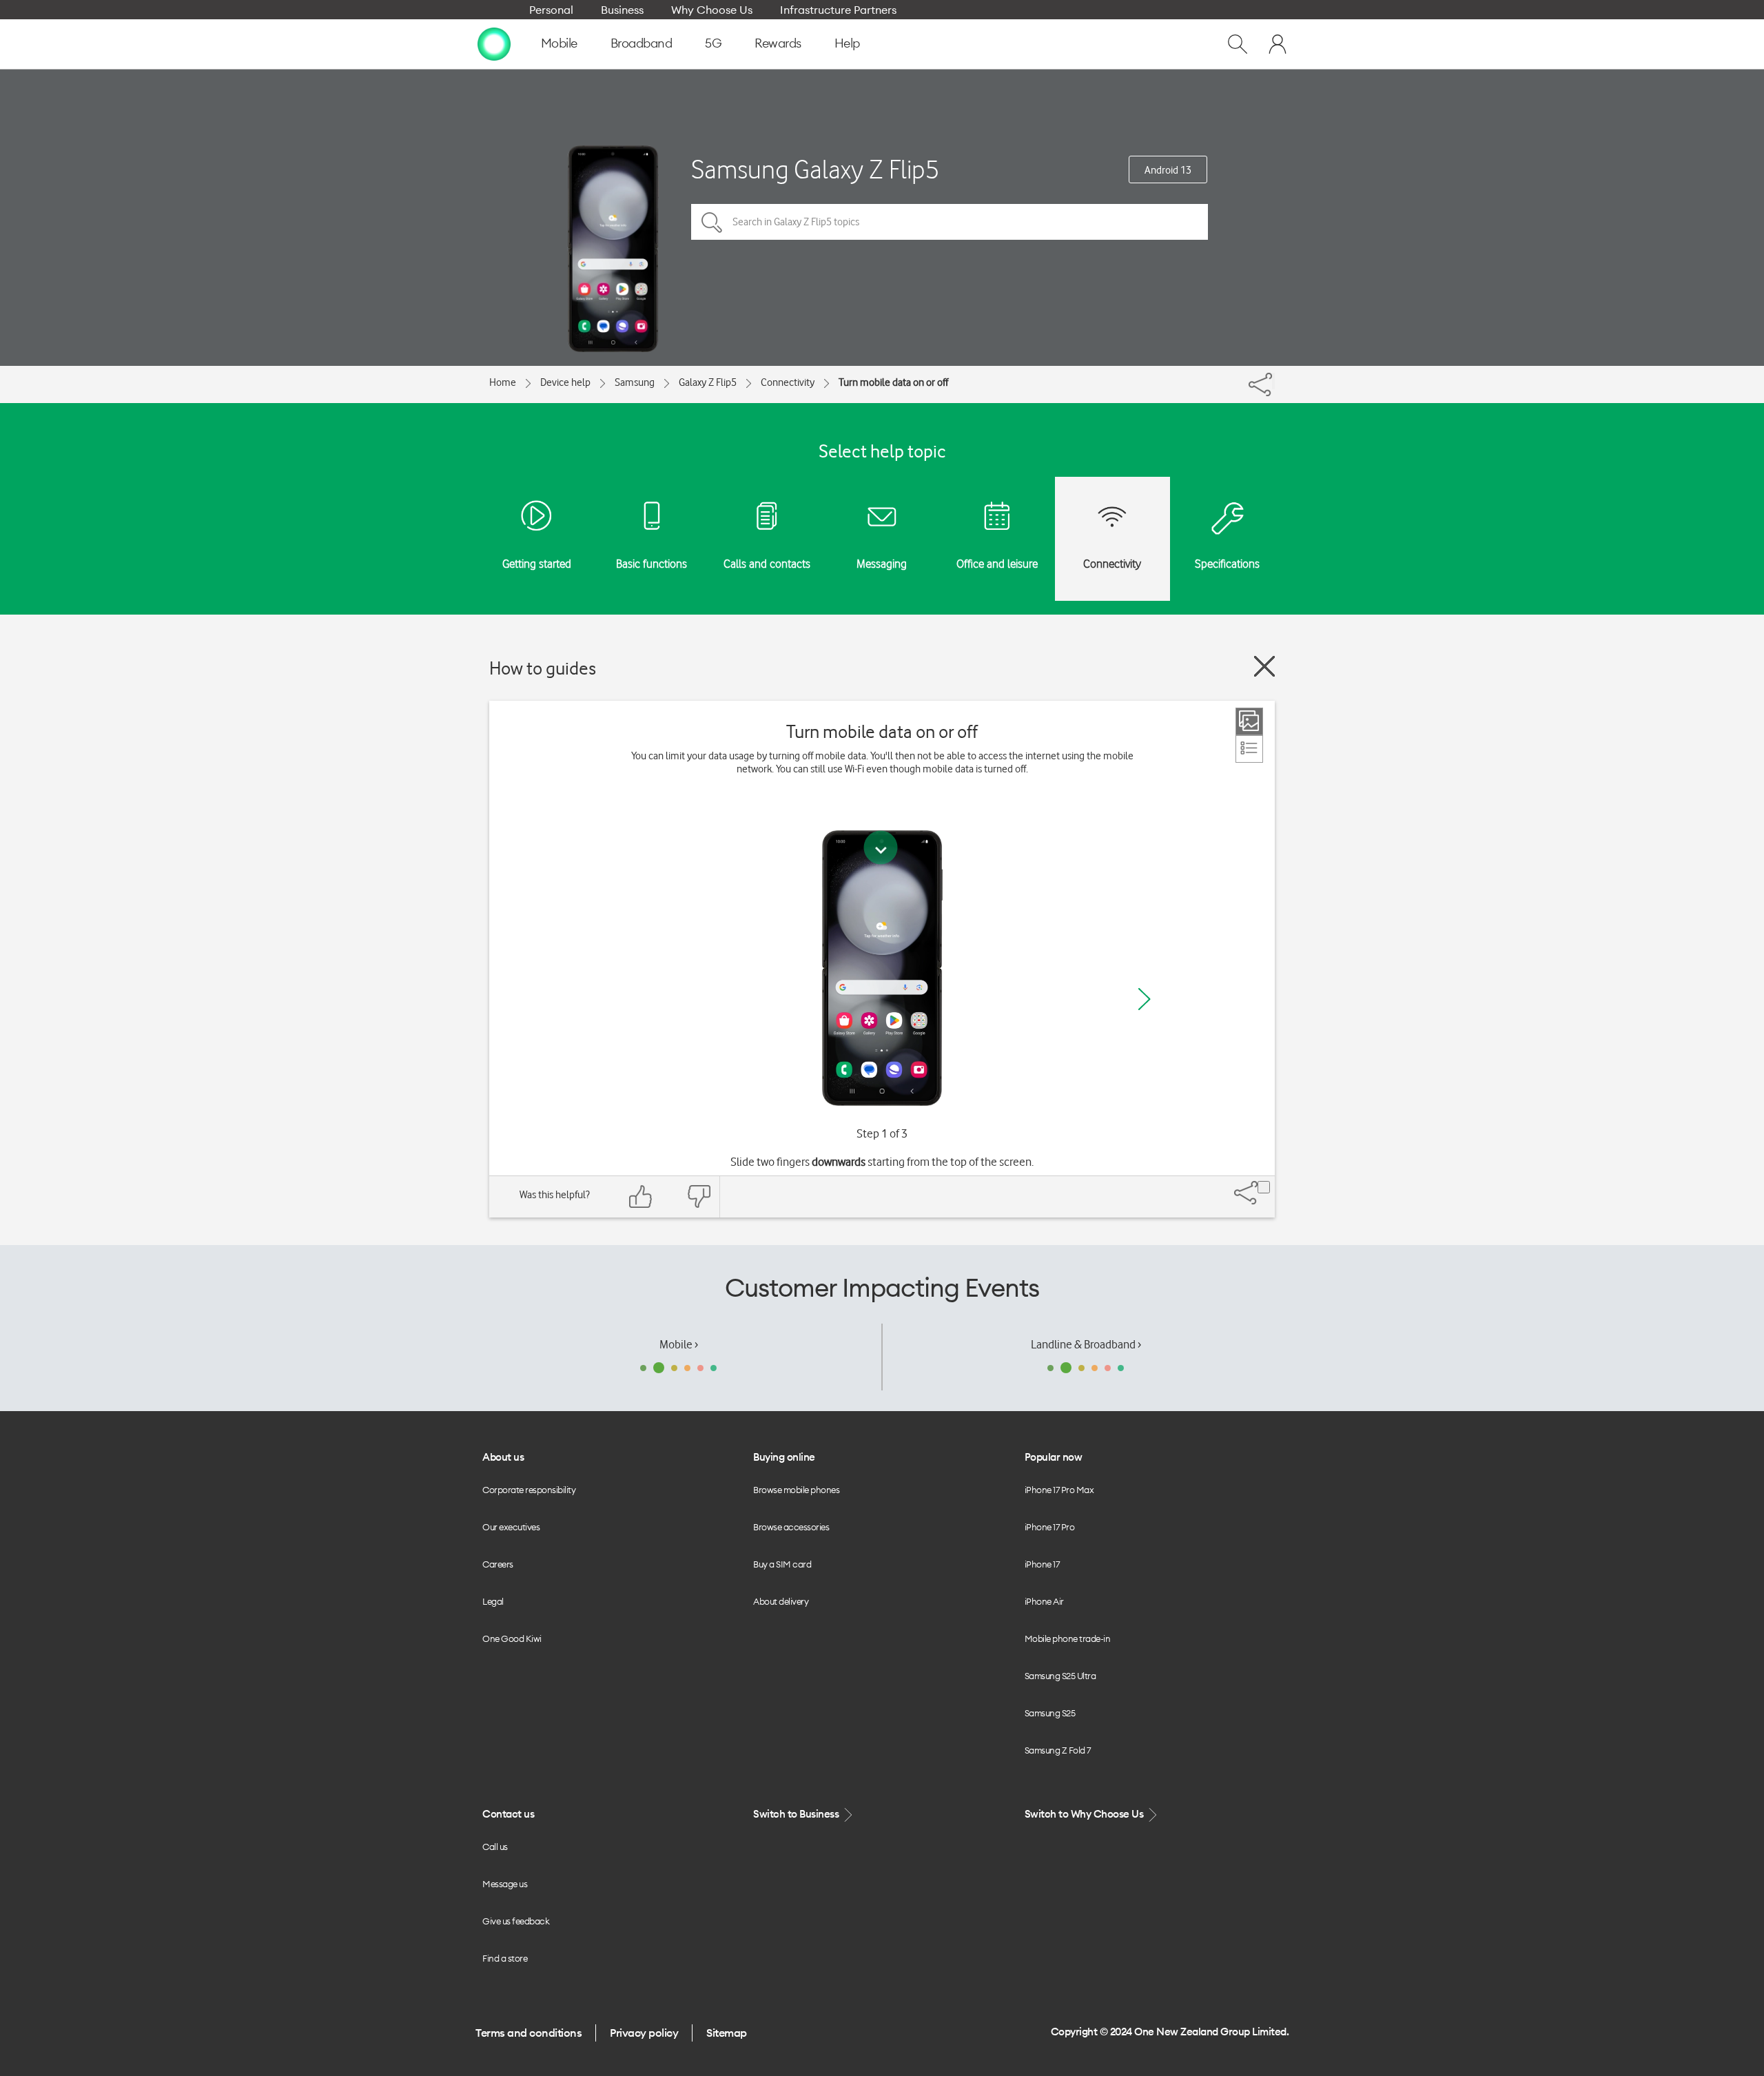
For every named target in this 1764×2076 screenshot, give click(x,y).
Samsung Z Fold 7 (1058, 1750)
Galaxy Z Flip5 (708, 382)
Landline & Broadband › (1086, 1344)
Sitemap (727, 2033)
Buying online (784, 1457)
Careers (498, 1564)
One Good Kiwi (512, 1638)
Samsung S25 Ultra (1060, 1676)
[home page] (494, 43)
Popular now (1054, 1457)
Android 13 (1168, 170)
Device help (565, 382)
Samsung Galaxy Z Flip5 (815, 169)
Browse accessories (791, 1527)
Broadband (642, 43)
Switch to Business (797, 1814)
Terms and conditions (529, 2033)
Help (847, 43)
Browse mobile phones (796, 1490)
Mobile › (679, 1344)
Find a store (505, 1958)
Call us (495, 1847)
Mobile (559, 43)
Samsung (635, 382)
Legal (493, 1601)
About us (503, 1457)
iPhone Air (1044, 1601)
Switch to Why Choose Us (1085, 1814)
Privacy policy (644, 2033)
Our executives (511, 1527)
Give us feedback (516, 1921)
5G (713, 43)
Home (503, 382)
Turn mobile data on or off (893, 382)
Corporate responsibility (529, 1490)
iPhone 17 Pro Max (1059, 1490)
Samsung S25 (1050, 1713)
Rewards (778, 43)
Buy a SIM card (782, 1564)
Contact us (508, 1814)
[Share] (1273, 381)
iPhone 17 (1042, 1564)
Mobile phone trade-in (1068, 1638)
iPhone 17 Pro (1050, 1527)
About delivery (781, 1601)
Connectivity (788, 382)
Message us (505, 1884)
